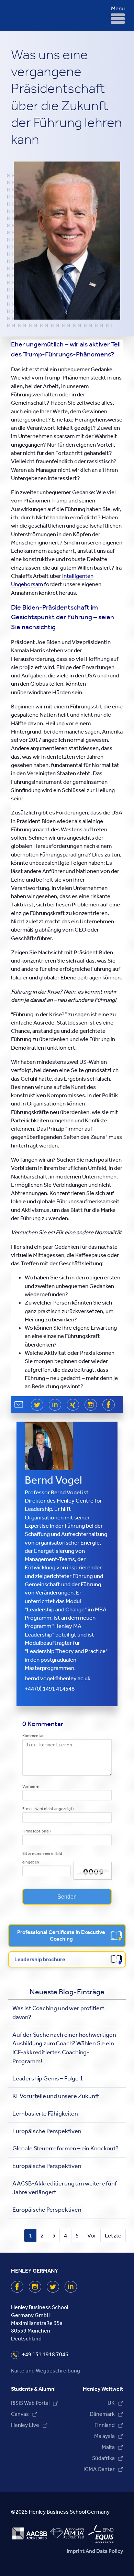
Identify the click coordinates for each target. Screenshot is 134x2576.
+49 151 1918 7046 (45, 2354)
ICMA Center (99, 2469)
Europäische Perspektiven (47, 2131)
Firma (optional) (36, 1831)
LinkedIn (76, 2287)
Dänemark (102, 2414)
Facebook (23, 2287)
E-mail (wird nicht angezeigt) (48, 1809)
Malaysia (104, 2436)
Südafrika (103, 2458)
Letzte (113, 2235)
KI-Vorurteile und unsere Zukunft (56, 2096)
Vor (92, 2235)
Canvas (20, 2414)
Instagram (41, 2287)
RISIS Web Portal (30, 2403)
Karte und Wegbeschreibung (46, 2371)
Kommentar (33, 1736)
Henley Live (25, 2425)
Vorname (30, 1786)
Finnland (105, 2425)
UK (111, 2403)
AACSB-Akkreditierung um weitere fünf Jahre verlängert (65, 2188)
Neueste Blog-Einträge (67, 1992)
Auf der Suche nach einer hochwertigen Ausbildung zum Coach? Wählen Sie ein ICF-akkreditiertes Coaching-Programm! (64, 2048)
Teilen (114, 1405)
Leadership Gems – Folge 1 (48, 2078)
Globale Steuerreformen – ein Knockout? (65, 2148)
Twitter (59, 2287)
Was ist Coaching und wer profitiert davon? (58, 2013)
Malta (108, 2447)
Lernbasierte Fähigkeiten (45, 2113)
